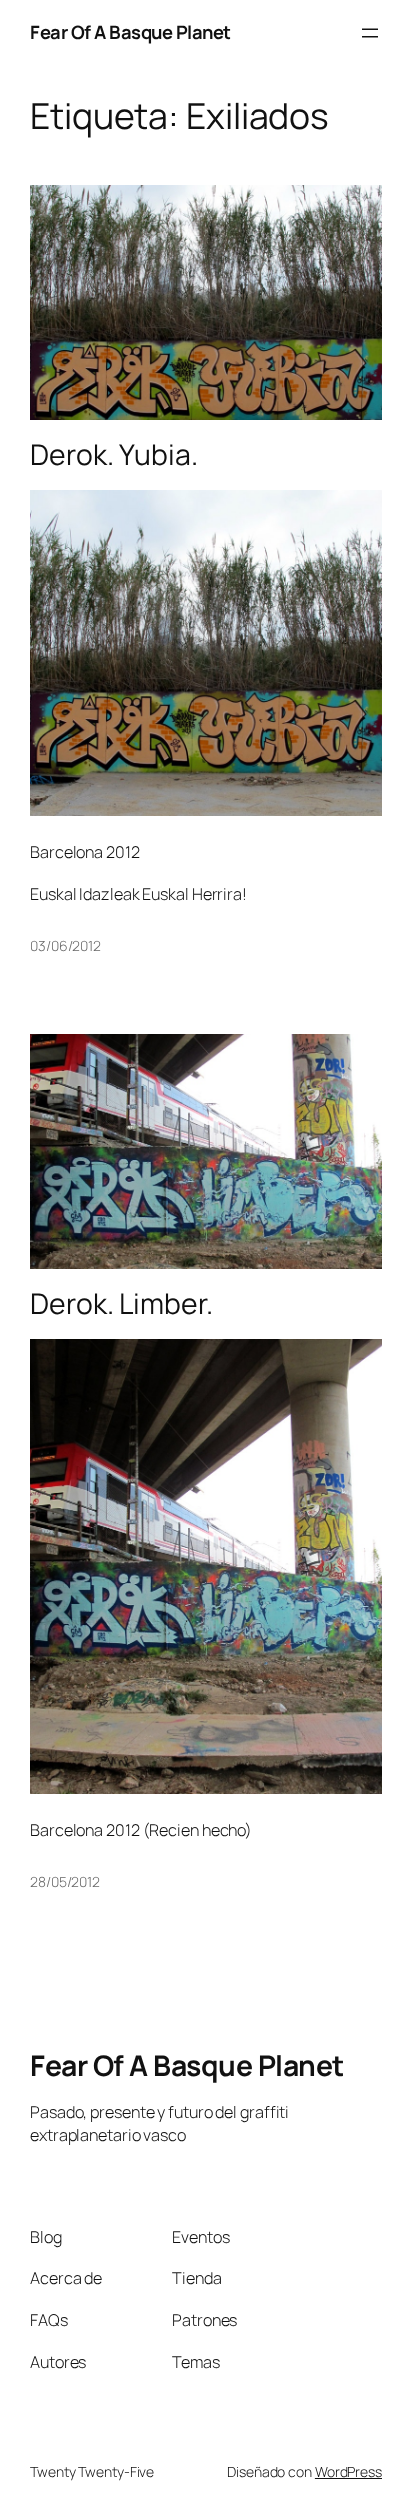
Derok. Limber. (121, 1304)
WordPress (348, 2471)
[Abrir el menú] (370, 33)
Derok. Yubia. (114, 455)
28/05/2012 (65, 1881)
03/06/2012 (65, 945)
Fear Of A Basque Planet (130, 32)
